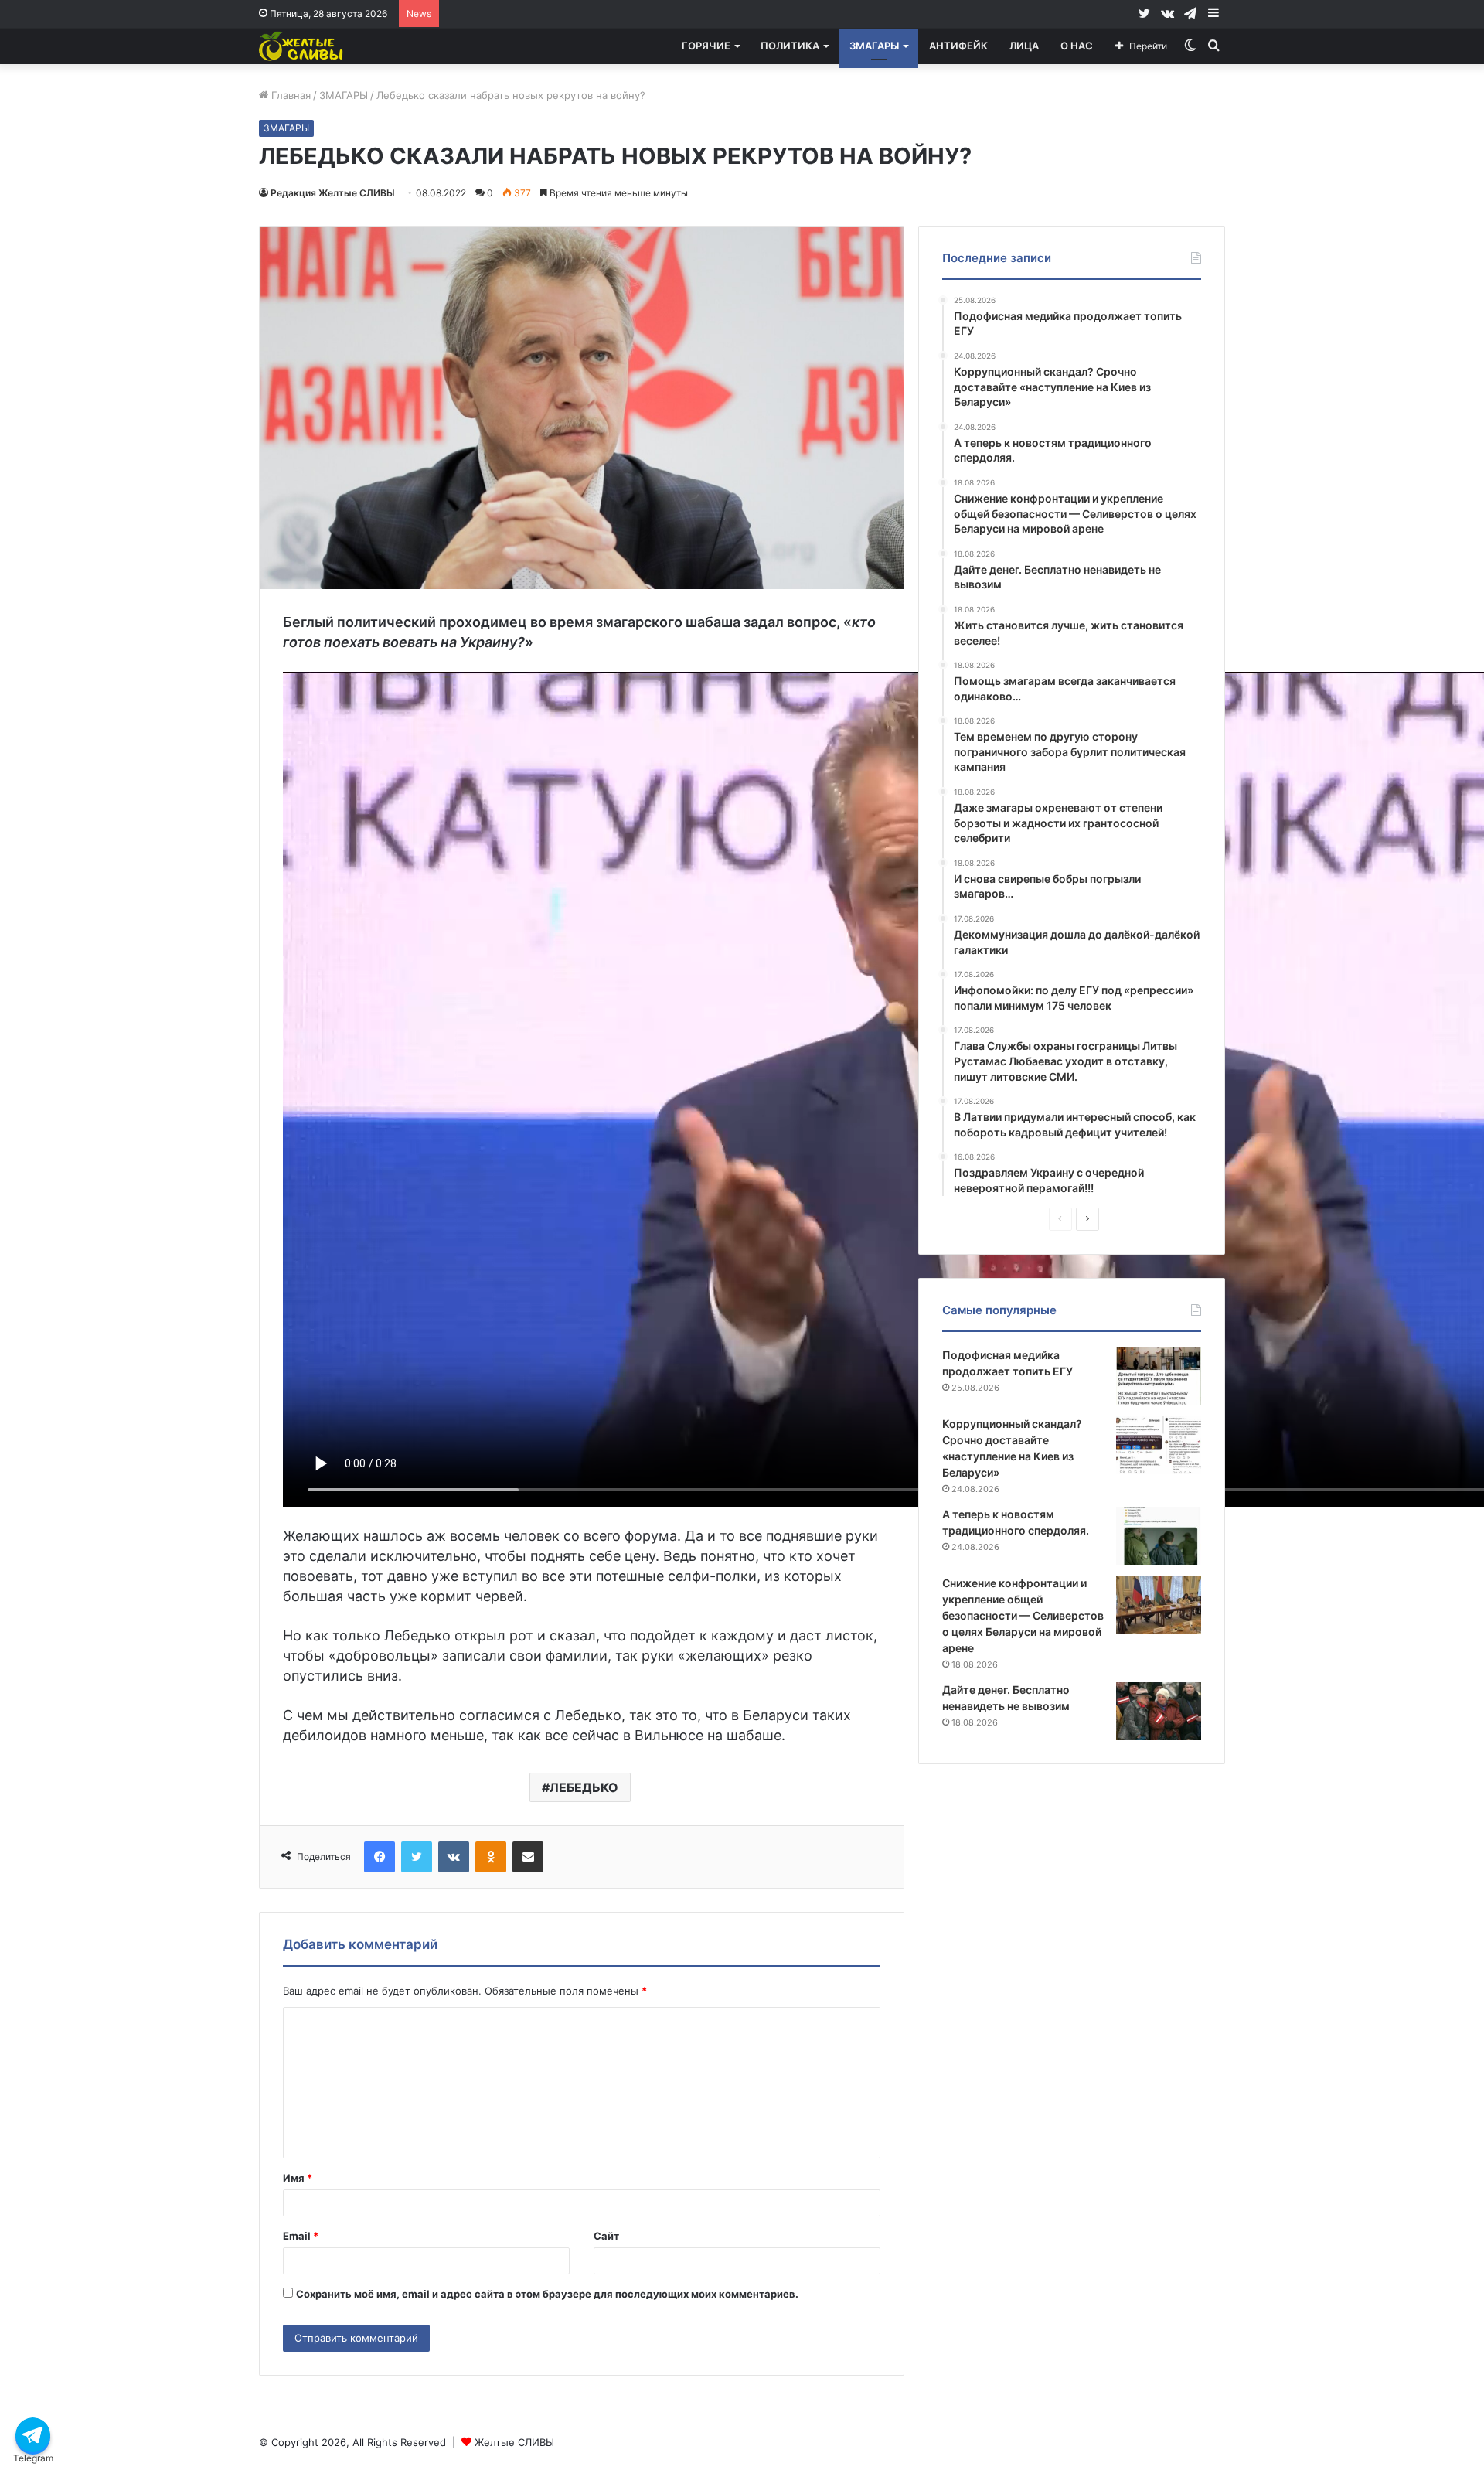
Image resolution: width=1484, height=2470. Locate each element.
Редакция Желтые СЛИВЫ (333, 193)
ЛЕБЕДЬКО (584, 1787)
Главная (289, 95)
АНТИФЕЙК (958, 46)
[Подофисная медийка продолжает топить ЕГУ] (1159, 1376)
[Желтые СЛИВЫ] (302, 46)
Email (301, 2236)
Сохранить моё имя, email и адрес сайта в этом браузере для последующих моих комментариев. (547, 2294)
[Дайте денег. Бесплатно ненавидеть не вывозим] (1159, 1711)
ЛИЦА (1024, 46)
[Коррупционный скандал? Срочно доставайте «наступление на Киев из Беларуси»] (1159, 1445)
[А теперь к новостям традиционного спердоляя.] (1159, 1536)
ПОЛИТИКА (790, 46)
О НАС (1077, 46)
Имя (298, 2178)
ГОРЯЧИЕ (706, 46)
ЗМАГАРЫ (874, 46)
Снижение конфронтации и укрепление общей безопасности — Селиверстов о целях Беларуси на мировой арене (1023, 1615)
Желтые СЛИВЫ (514, 2442)
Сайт (606, 2236)
